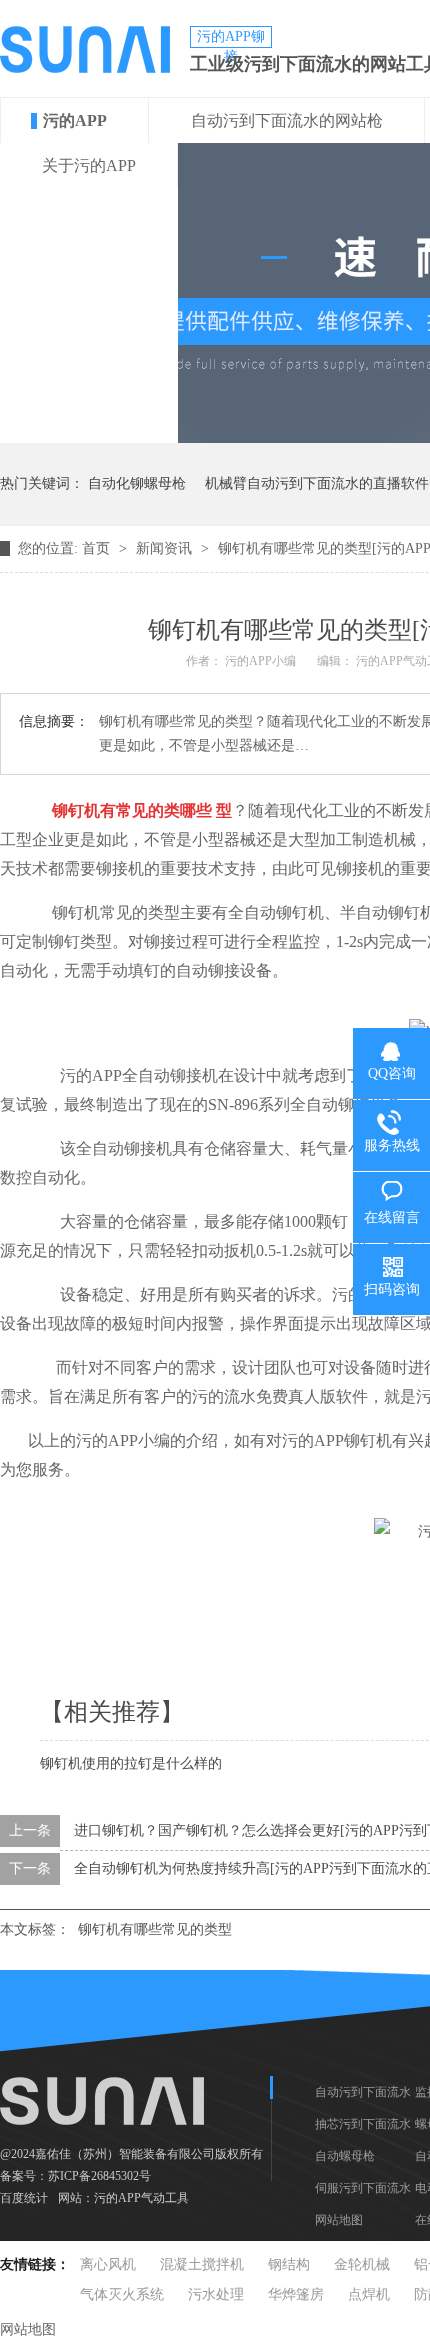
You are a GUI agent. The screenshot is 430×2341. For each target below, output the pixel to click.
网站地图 (339, 2220)
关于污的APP (89, 165)
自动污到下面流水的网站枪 (287, 120)
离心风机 (108, 2264)
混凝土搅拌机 (202, 2264)
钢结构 (289, 2264)
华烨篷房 (296, 2294)
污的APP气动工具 (141, 2198)
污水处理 (216, 2294)
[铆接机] (46, 810)
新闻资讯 (166, 548)
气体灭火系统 (122, 2294)
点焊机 (369, 2294)
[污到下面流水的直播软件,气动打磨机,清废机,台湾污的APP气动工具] (85, 68)
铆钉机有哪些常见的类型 (155, 1929)
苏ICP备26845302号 (99, 2176)
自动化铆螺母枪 (137, 483)
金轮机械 (362, 2264)
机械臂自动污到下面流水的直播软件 (317, 483)
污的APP (75, 120)
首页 (98, 548)
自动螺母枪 (345, 2156)
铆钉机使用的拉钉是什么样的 (131, 1763)
